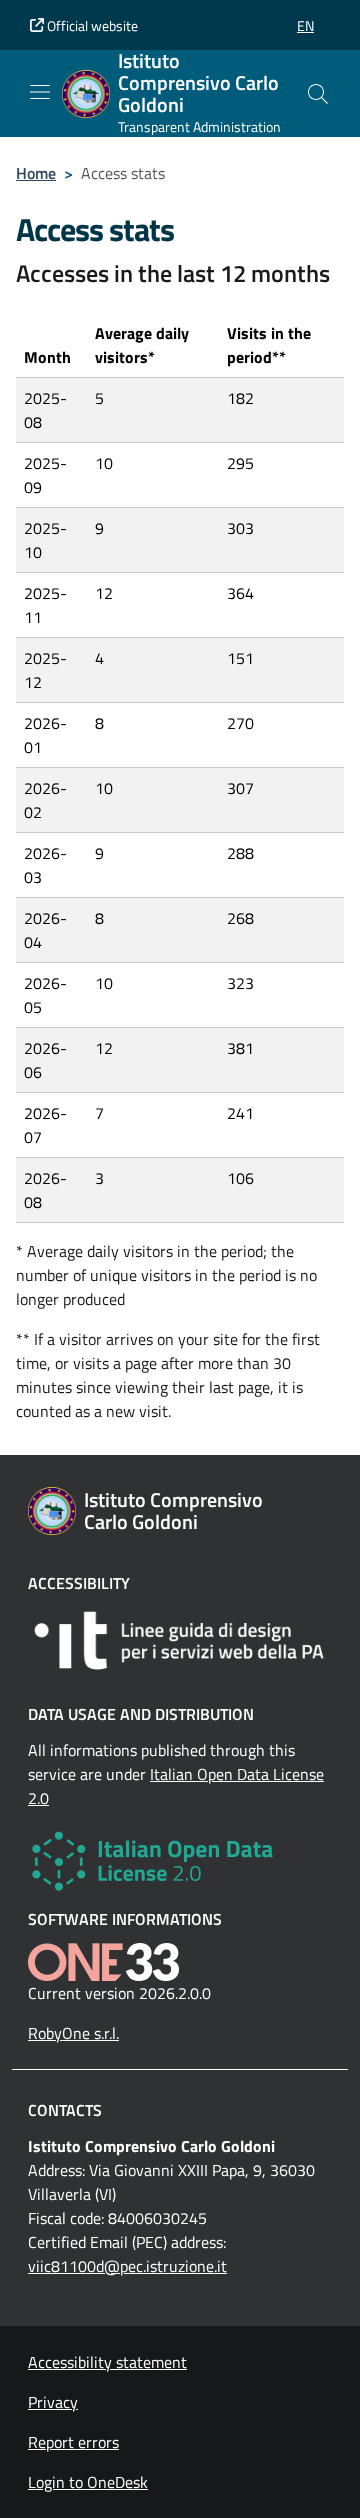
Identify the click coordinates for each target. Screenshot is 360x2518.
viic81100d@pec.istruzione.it (127, 2266)
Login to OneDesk (88, 2482)
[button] (305, 25)
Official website (91, 25)
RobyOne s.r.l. (73, 2033)
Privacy (53, 2402)
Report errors (73, 2442)
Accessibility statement (107, 2362)
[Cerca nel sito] (318, 94)
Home (36, 173)
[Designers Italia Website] (180, 1640)
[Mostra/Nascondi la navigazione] (40, 92)
